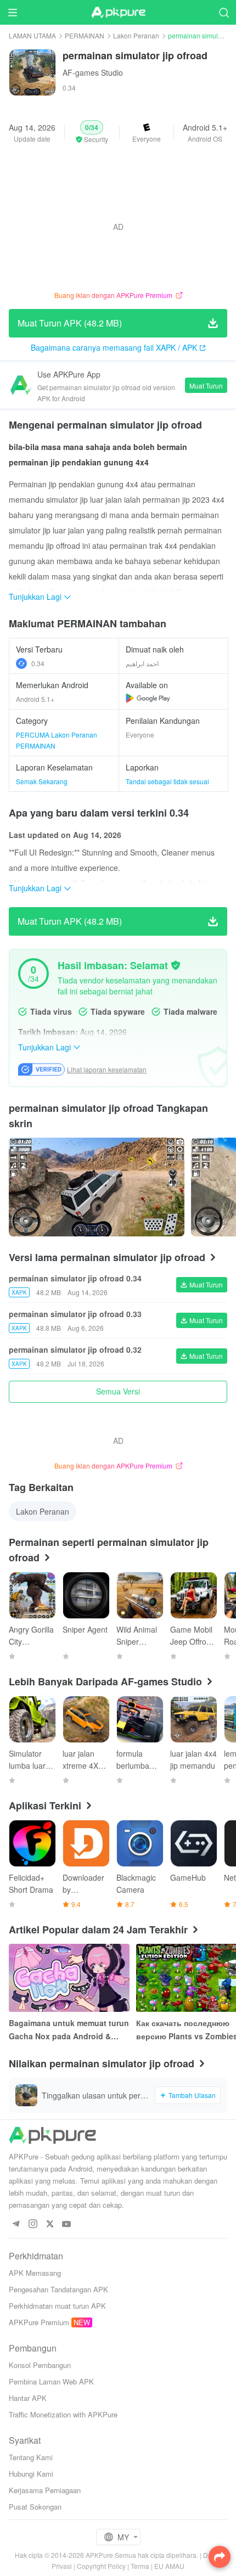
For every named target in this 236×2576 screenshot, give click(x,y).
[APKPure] (118, 13)
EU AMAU (169, 2566)
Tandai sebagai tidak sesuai (167, 781)
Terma (140, 2566)
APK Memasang (35, 2273)
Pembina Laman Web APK (51, 2381)
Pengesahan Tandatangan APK (58, 2289)
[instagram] (33, 2225)
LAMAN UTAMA (32, 35)
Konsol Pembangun (40, 2365)
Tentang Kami (31, 2457)
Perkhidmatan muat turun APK (57, 2306)
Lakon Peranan (136, 35)
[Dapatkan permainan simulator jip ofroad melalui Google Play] (148, 698)
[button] (92, 132)
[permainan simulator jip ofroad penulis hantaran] (97, 1187)
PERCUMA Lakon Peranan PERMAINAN (57, 740)
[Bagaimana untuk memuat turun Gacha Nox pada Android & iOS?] (69, 1978)
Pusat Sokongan (35, 2507)
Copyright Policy (101, 2566)
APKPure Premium (39, 2322)
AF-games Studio (93, 72)
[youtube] (67, 2225)
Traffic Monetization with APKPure (63, 2414)
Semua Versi (118, 1391)
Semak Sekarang (42, 781)
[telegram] (16, 2225)
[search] (224, 12)
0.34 (38, 663)
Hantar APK (28, 2398)
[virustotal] (176, 965)
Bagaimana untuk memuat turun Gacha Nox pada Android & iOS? (69, 2030)
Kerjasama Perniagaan (45, 2490)
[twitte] (50, 2225)
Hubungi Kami (31, 2474)
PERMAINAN (85, 35)
